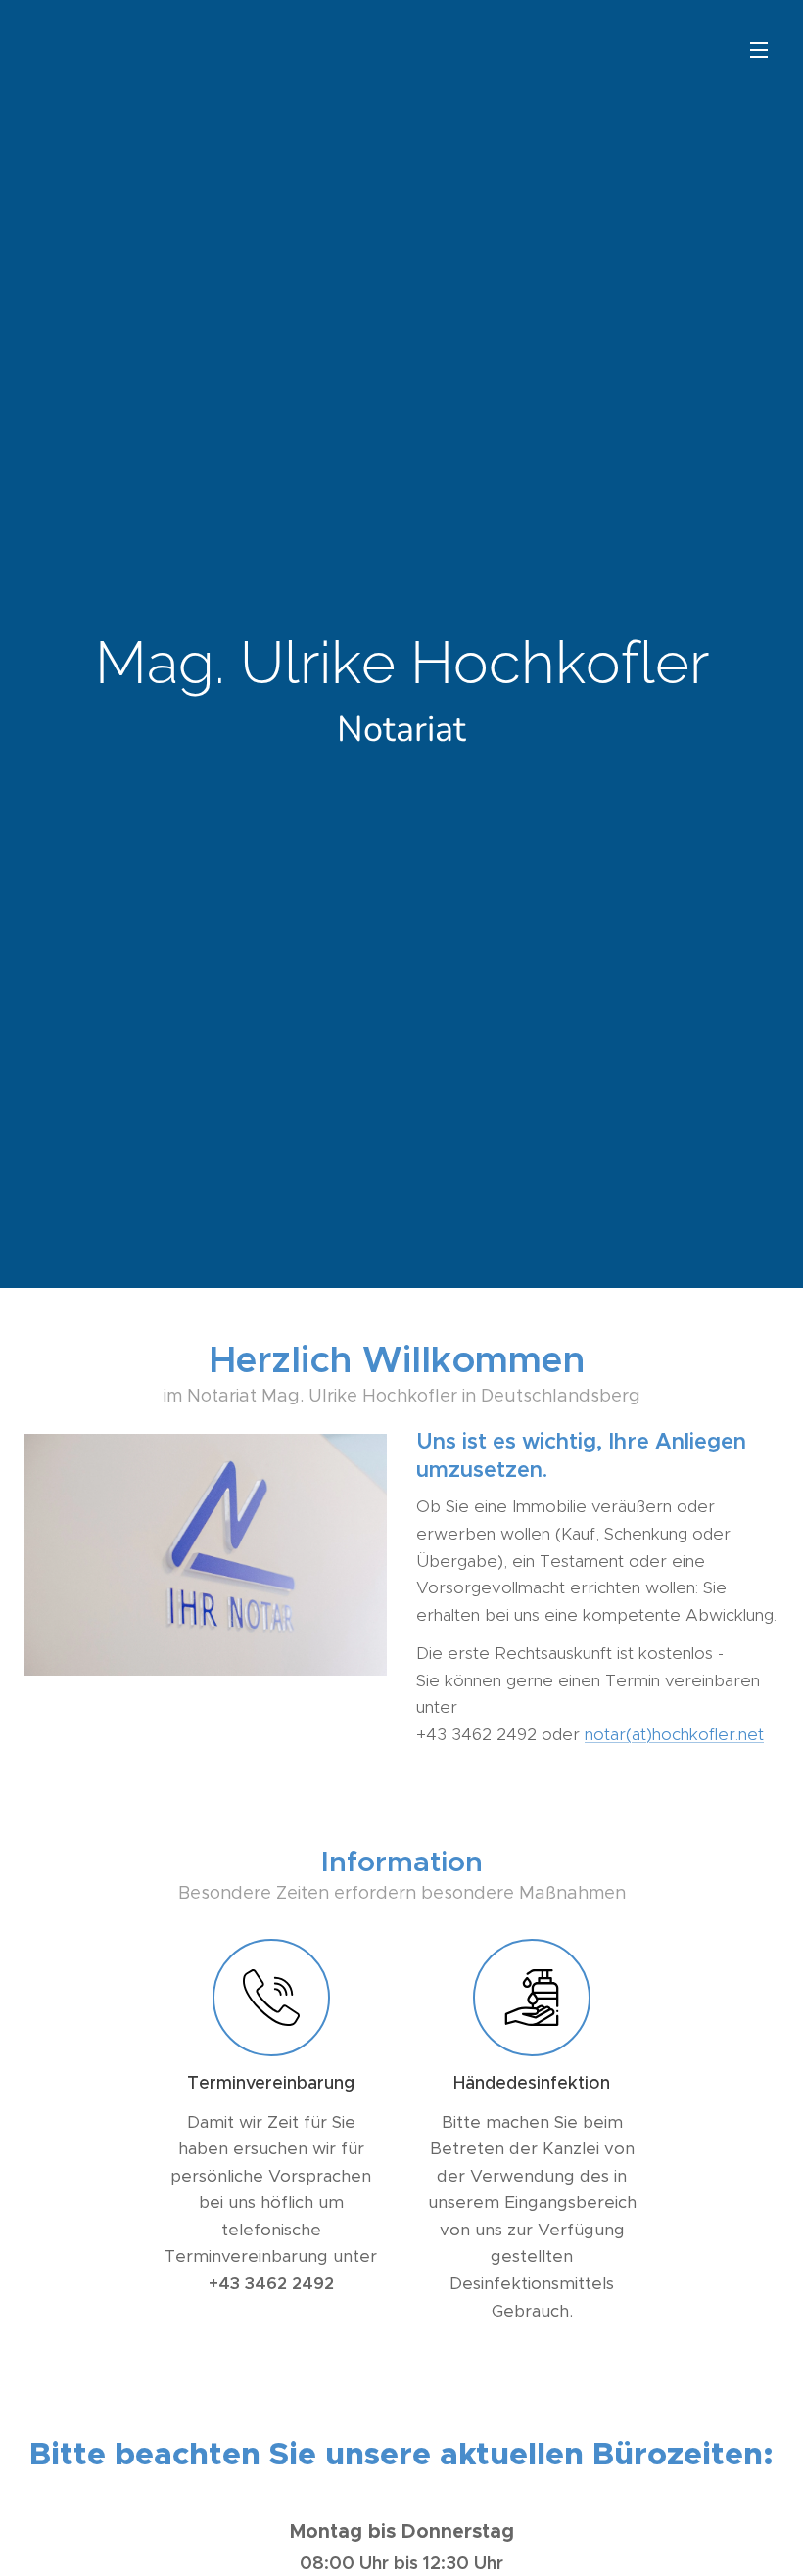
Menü (759, 49)
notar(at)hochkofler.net (674, 1734)
